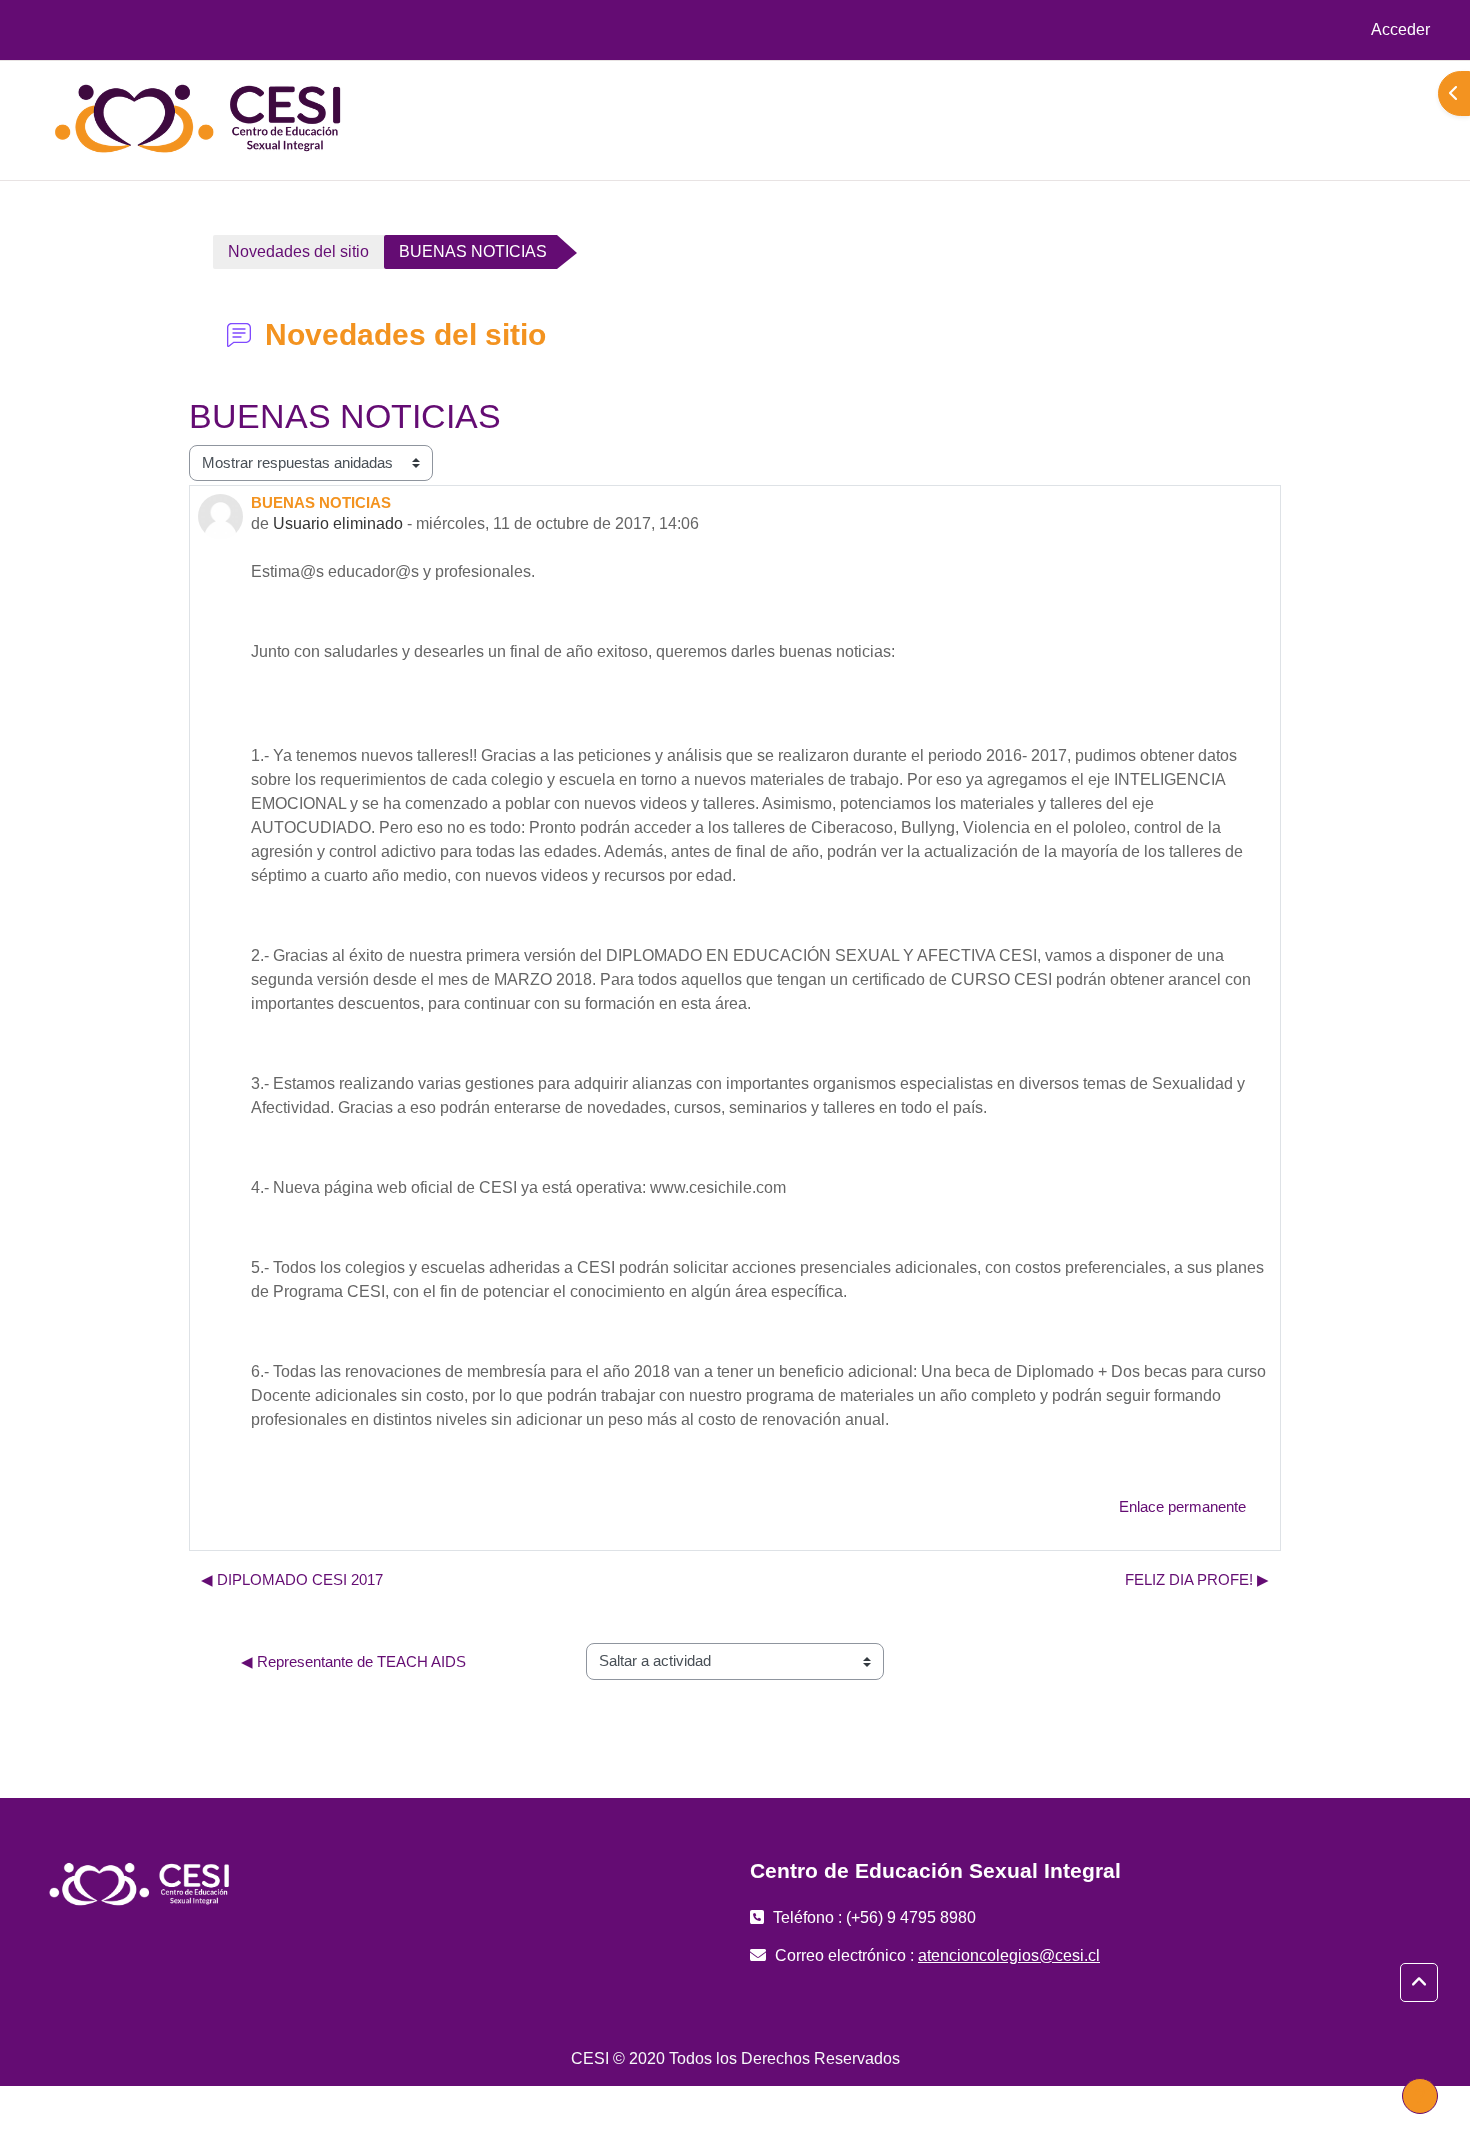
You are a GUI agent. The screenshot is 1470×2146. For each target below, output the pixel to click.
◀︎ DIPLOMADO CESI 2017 (292, 1579)
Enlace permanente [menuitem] (1182, 1506)
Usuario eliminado (338, 523)
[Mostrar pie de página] (1420, 2096)
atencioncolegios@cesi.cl (1009, 1955)
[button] (1419, 1983)
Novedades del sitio (298, 251)
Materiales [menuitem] (1377, 119)
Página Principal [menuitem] (1265, 119)
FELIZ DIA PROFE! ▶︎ (1197, 1579)
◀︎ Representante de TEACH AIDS (353, 1661)
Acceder (1400, 29)
